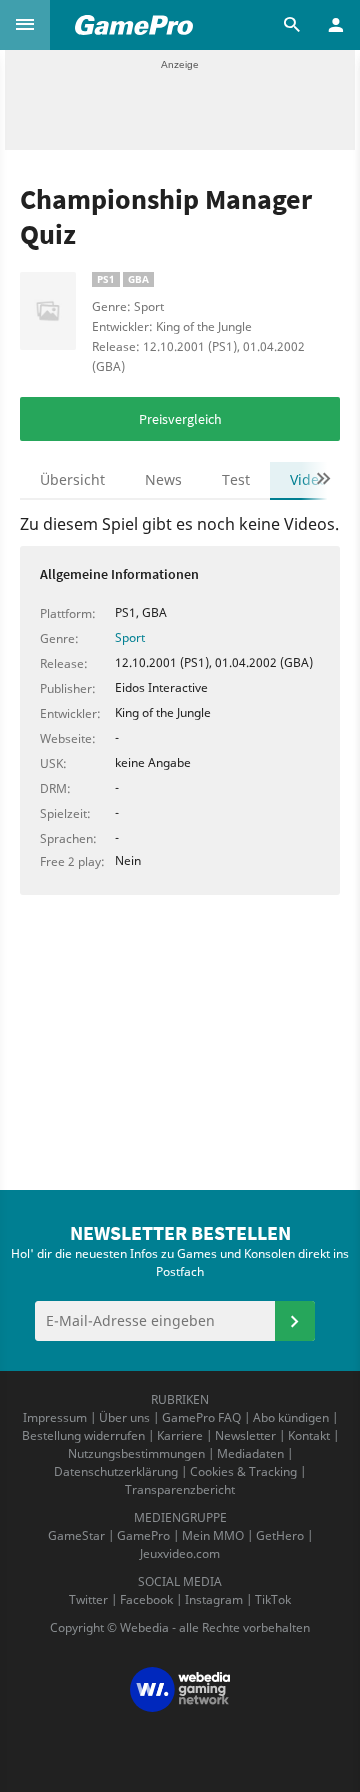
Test (236, 479)
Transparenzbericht (180, 1489)
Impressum (55, 1417)
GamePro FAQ (201, 1417)
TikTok (273, 1599)
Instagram (214, 1599)
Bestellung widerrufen (83, 1435)
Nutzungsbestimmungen (136, 1453)
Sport (130, 637)
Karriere (180, 1435)
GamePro (143, 1535)
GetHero (280, 1535)
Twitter (88, 1599)
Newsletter (245, 1435)
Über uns (124, 1417)
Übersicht (72, 479)
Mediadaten (250, 1453)
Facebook (146, 1599)
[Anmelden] (295, 1321)
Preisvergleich (180, 419)
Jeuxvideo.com (180, 1553)
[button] (25, 25)
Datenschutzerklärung (116, 1471)
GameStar (76, 1535)
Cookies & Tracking (243, 1471)
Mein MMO (213, 1535)
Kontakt (309, 1435)
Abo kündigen (291, 1417)
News (163, 479)
